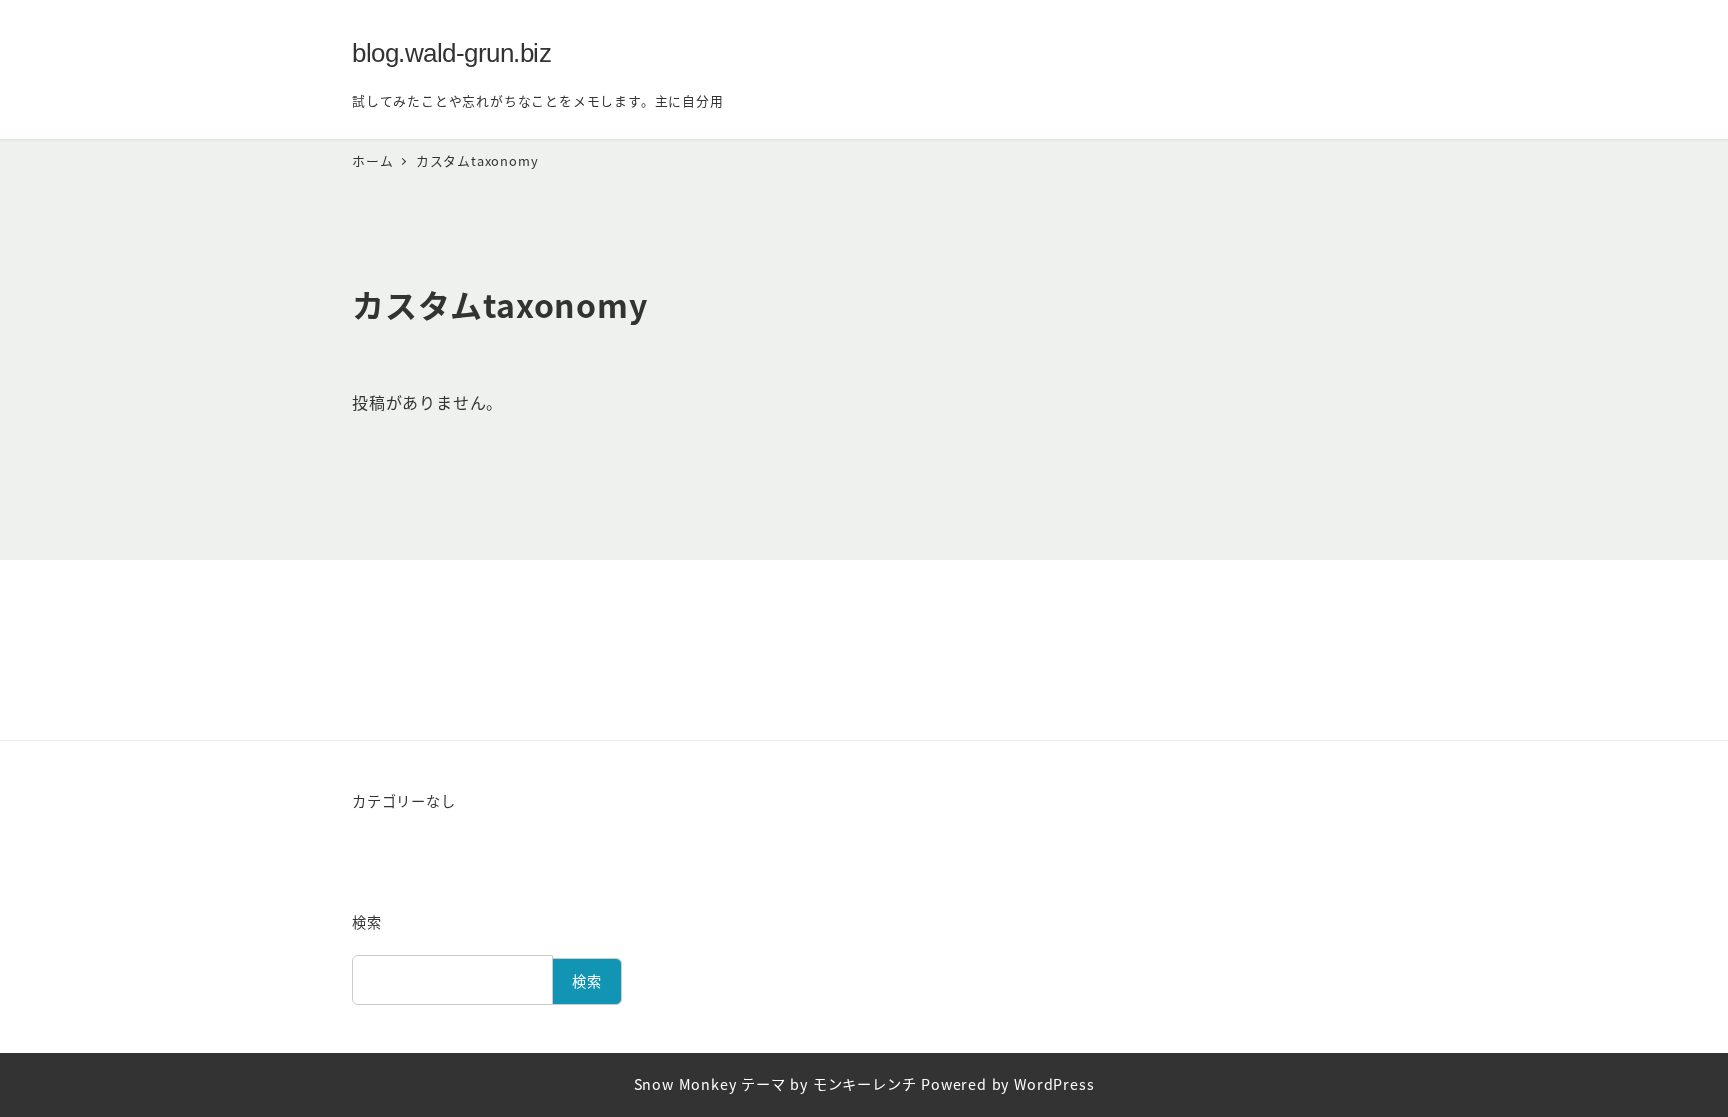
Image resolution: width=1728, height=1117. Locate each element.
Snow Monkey (685, 1084)
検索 (367, 922)
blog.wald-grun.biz (451, 53)
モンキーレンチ (865, 1084)
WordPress (1054, 1084)
